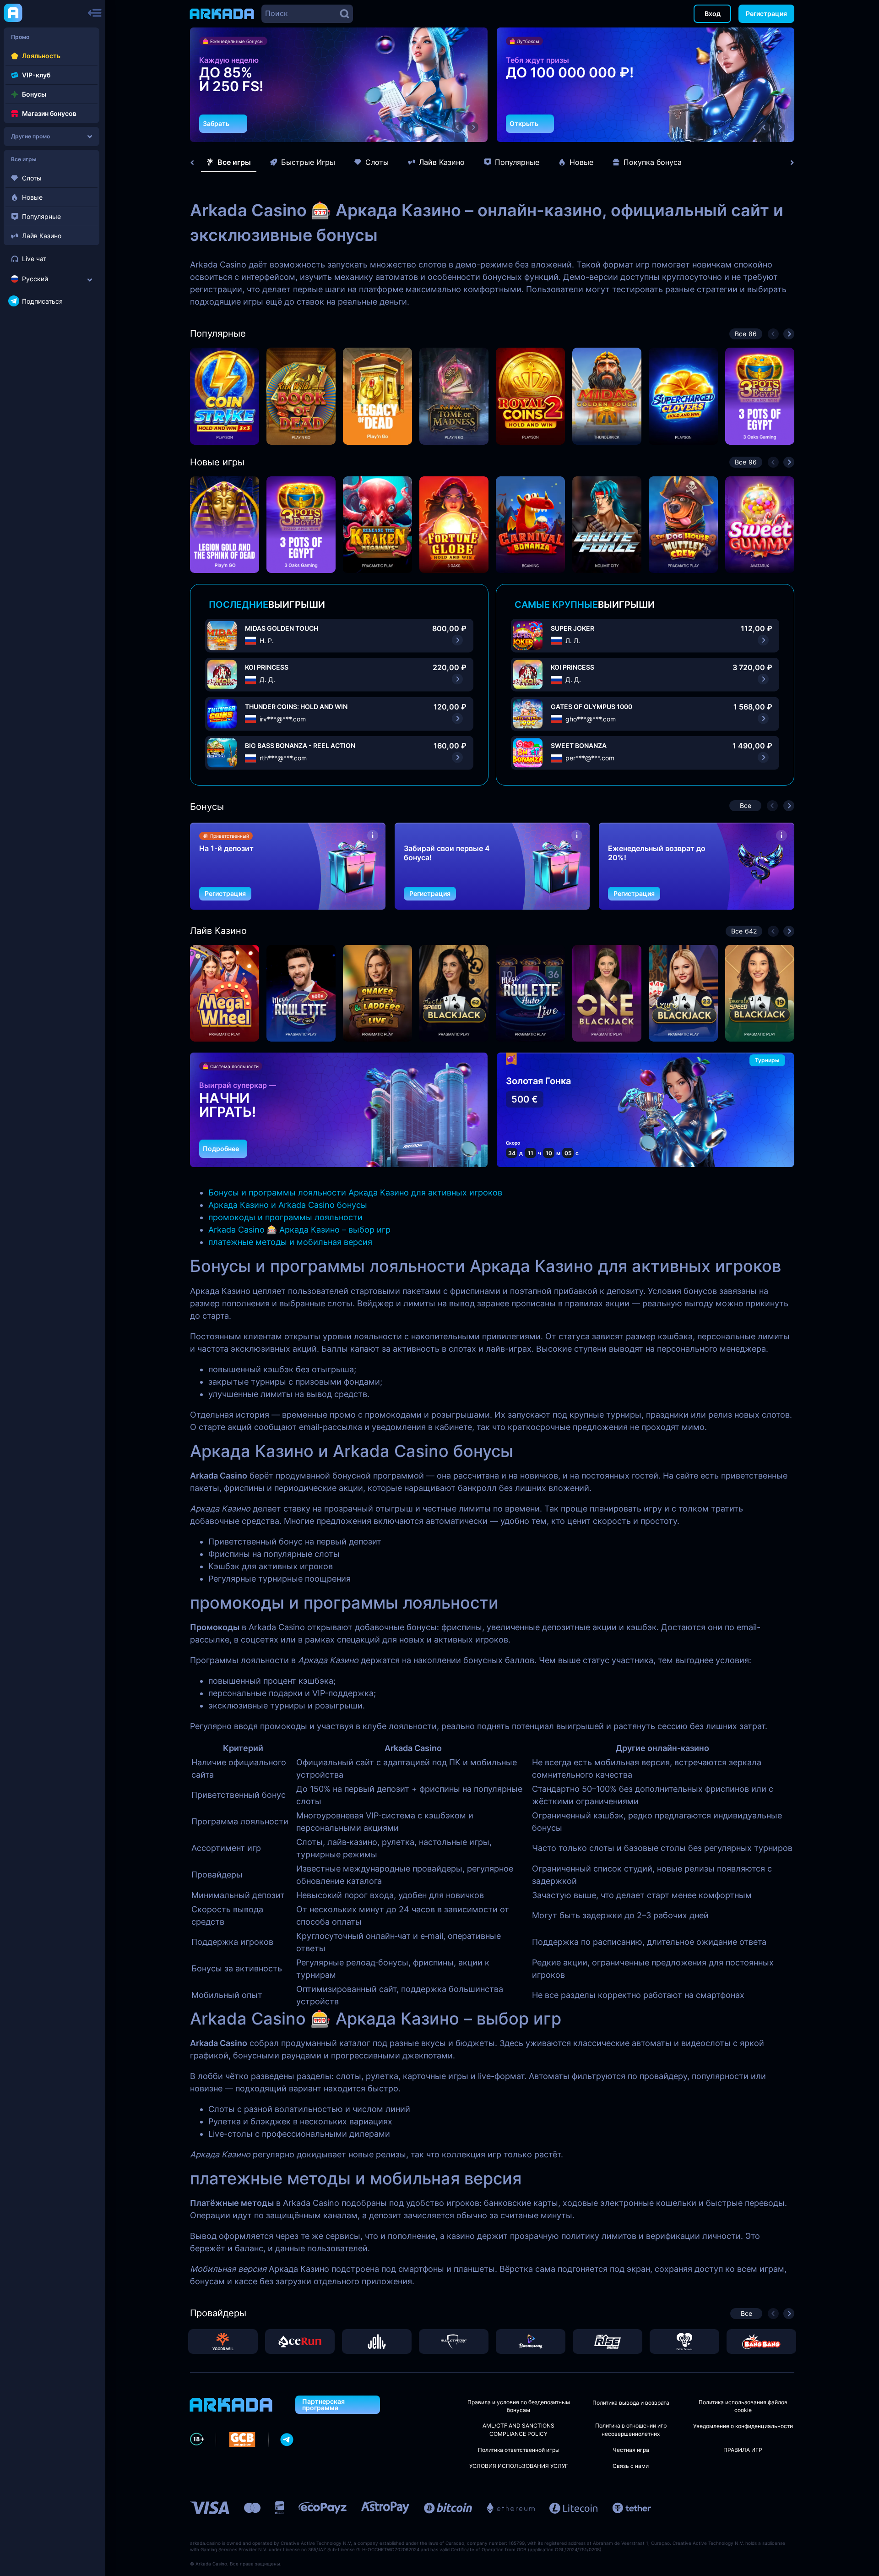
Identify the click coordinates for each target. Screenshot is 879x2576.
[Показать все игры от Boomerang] (531, 2341)
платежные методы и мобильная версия (290, 1242)
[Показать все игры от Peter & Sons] (684, 2341)
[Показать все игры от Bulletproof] (454, 2341)
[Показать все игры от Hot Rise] (608, 2341)
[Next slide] (787, 163)
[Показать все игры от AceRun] (300, 2341)
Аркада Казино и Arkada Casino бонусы (288, 1205)
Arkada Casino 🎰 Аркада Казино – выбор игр (299, 1230)
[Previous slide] (197, 163)
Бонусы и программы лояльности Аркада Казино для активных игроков (355, 1192)
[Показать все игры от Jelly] (377, 2341)
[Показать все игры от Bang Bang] (761, 2341)
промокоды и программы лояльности (285, 1217)
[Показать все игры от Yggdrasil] (223, 2341)
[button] (457, 127)
